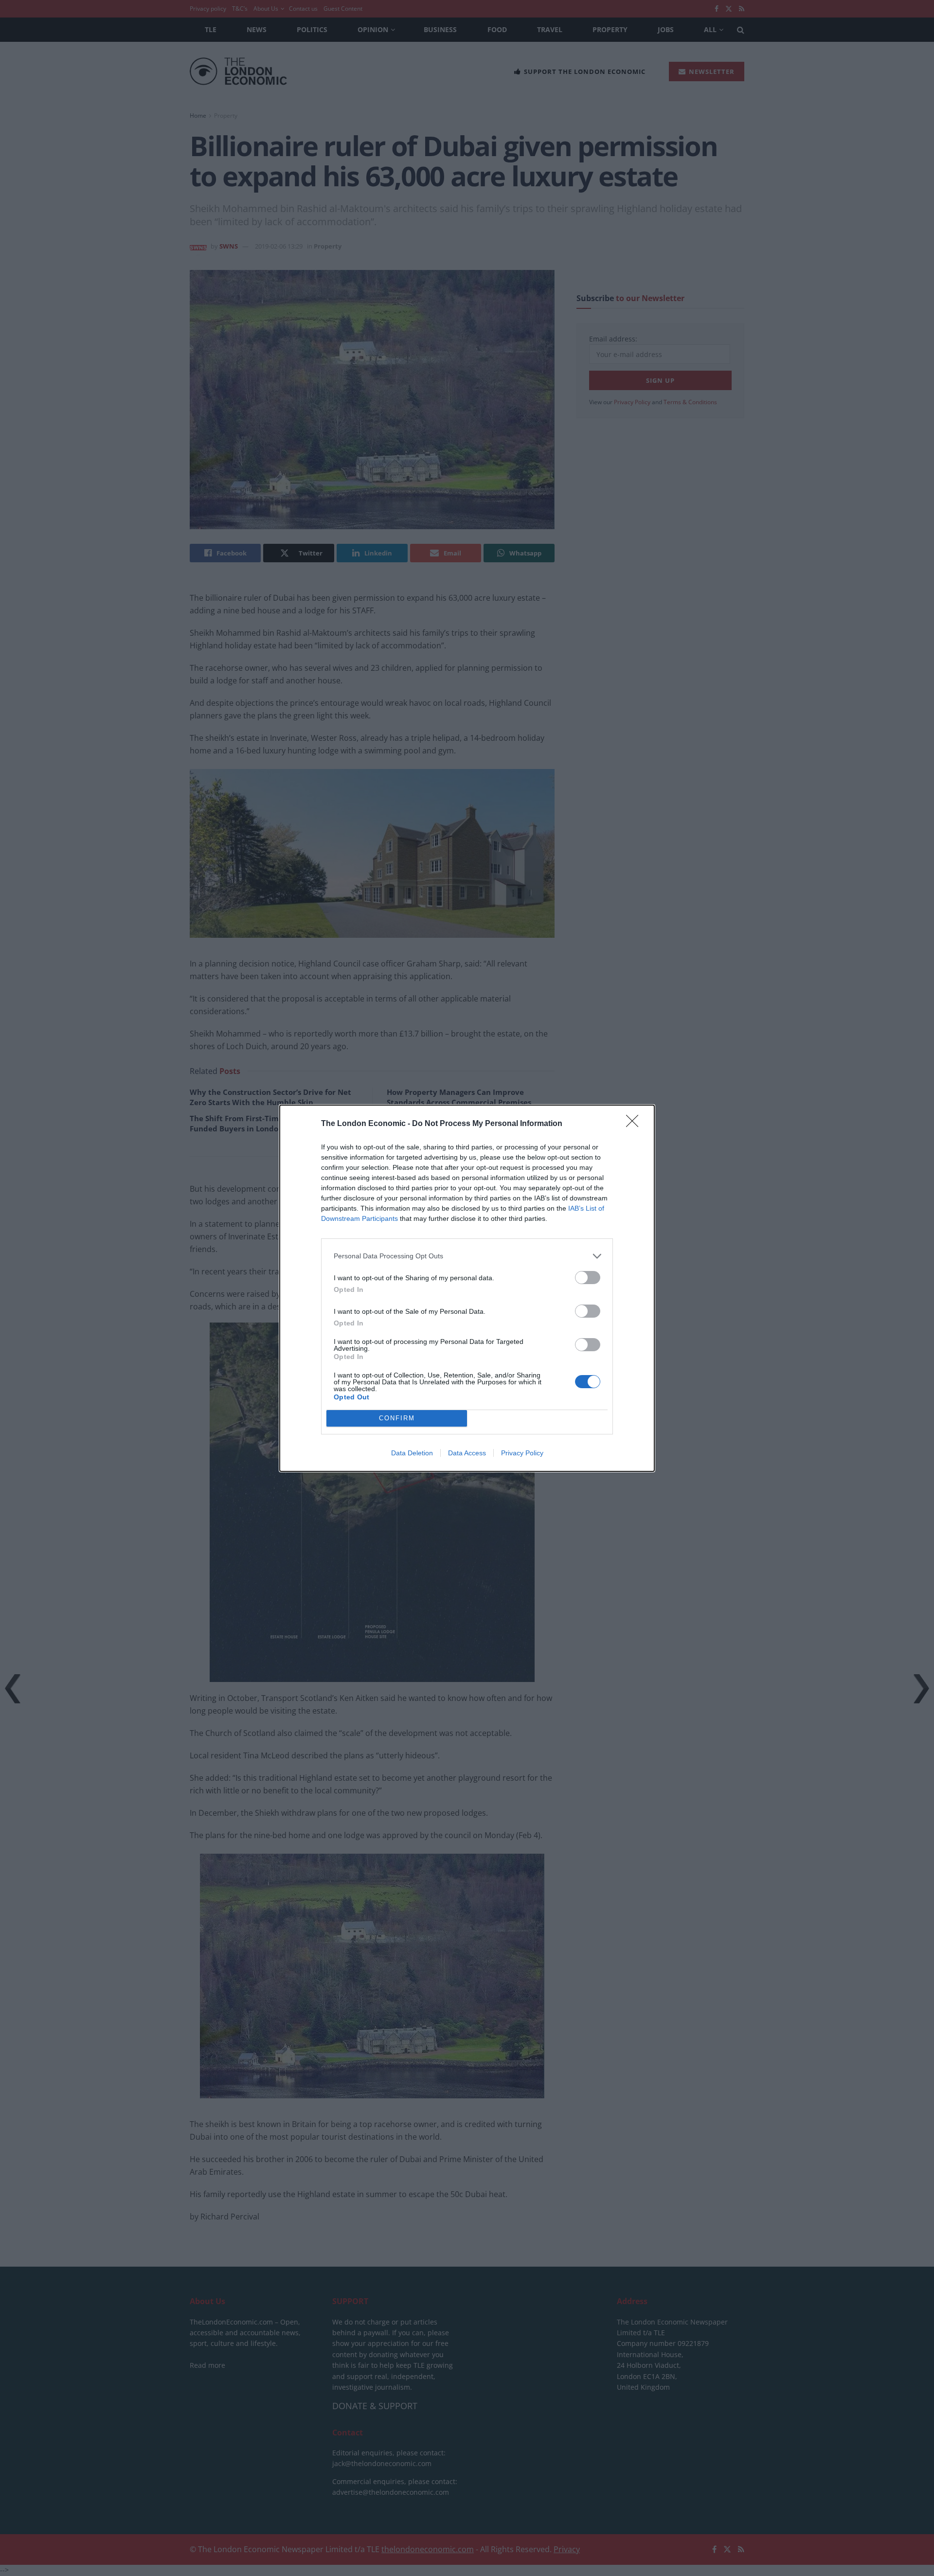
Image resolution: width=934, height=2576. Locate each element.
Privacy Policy (522, 1453)
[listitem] (467, 1256)
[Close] (635, 1124)
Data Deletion (412, 1453)
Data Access (467, 1453)
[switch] (588, 1278)
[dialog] (467, 1288)
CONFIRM (397, 1418)
